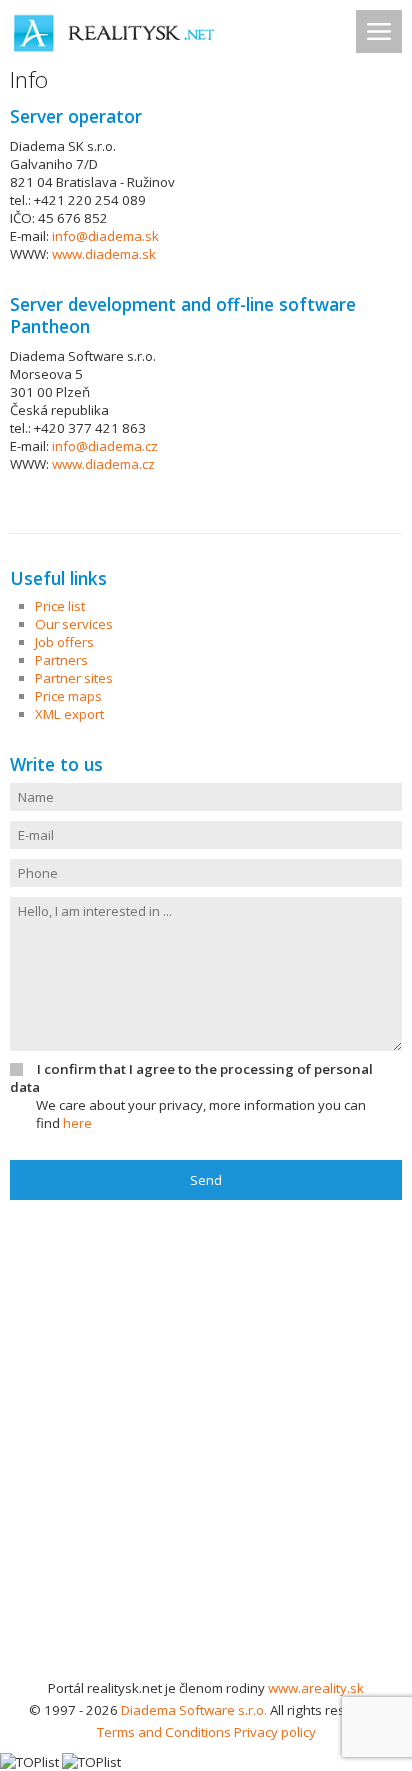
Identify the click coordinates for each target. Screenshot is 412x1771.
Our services (74, 624)
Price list (60, 606)
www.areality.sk (316, 1688)
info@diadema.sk (105, 236)
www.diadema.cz (103, 464)
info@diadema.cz (105, 446)
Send (206, 1180)
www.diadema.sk (104, 254)
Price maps (68, 696)
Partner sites (74, 678)
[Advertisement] (206, 1461)
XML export (69, 714)
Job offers (64, 642)
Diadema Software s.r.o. (194, 1710)
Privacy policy (275, 1732)
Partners (61, 660)
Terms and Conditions (164, 1732)
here (77, 1123)
